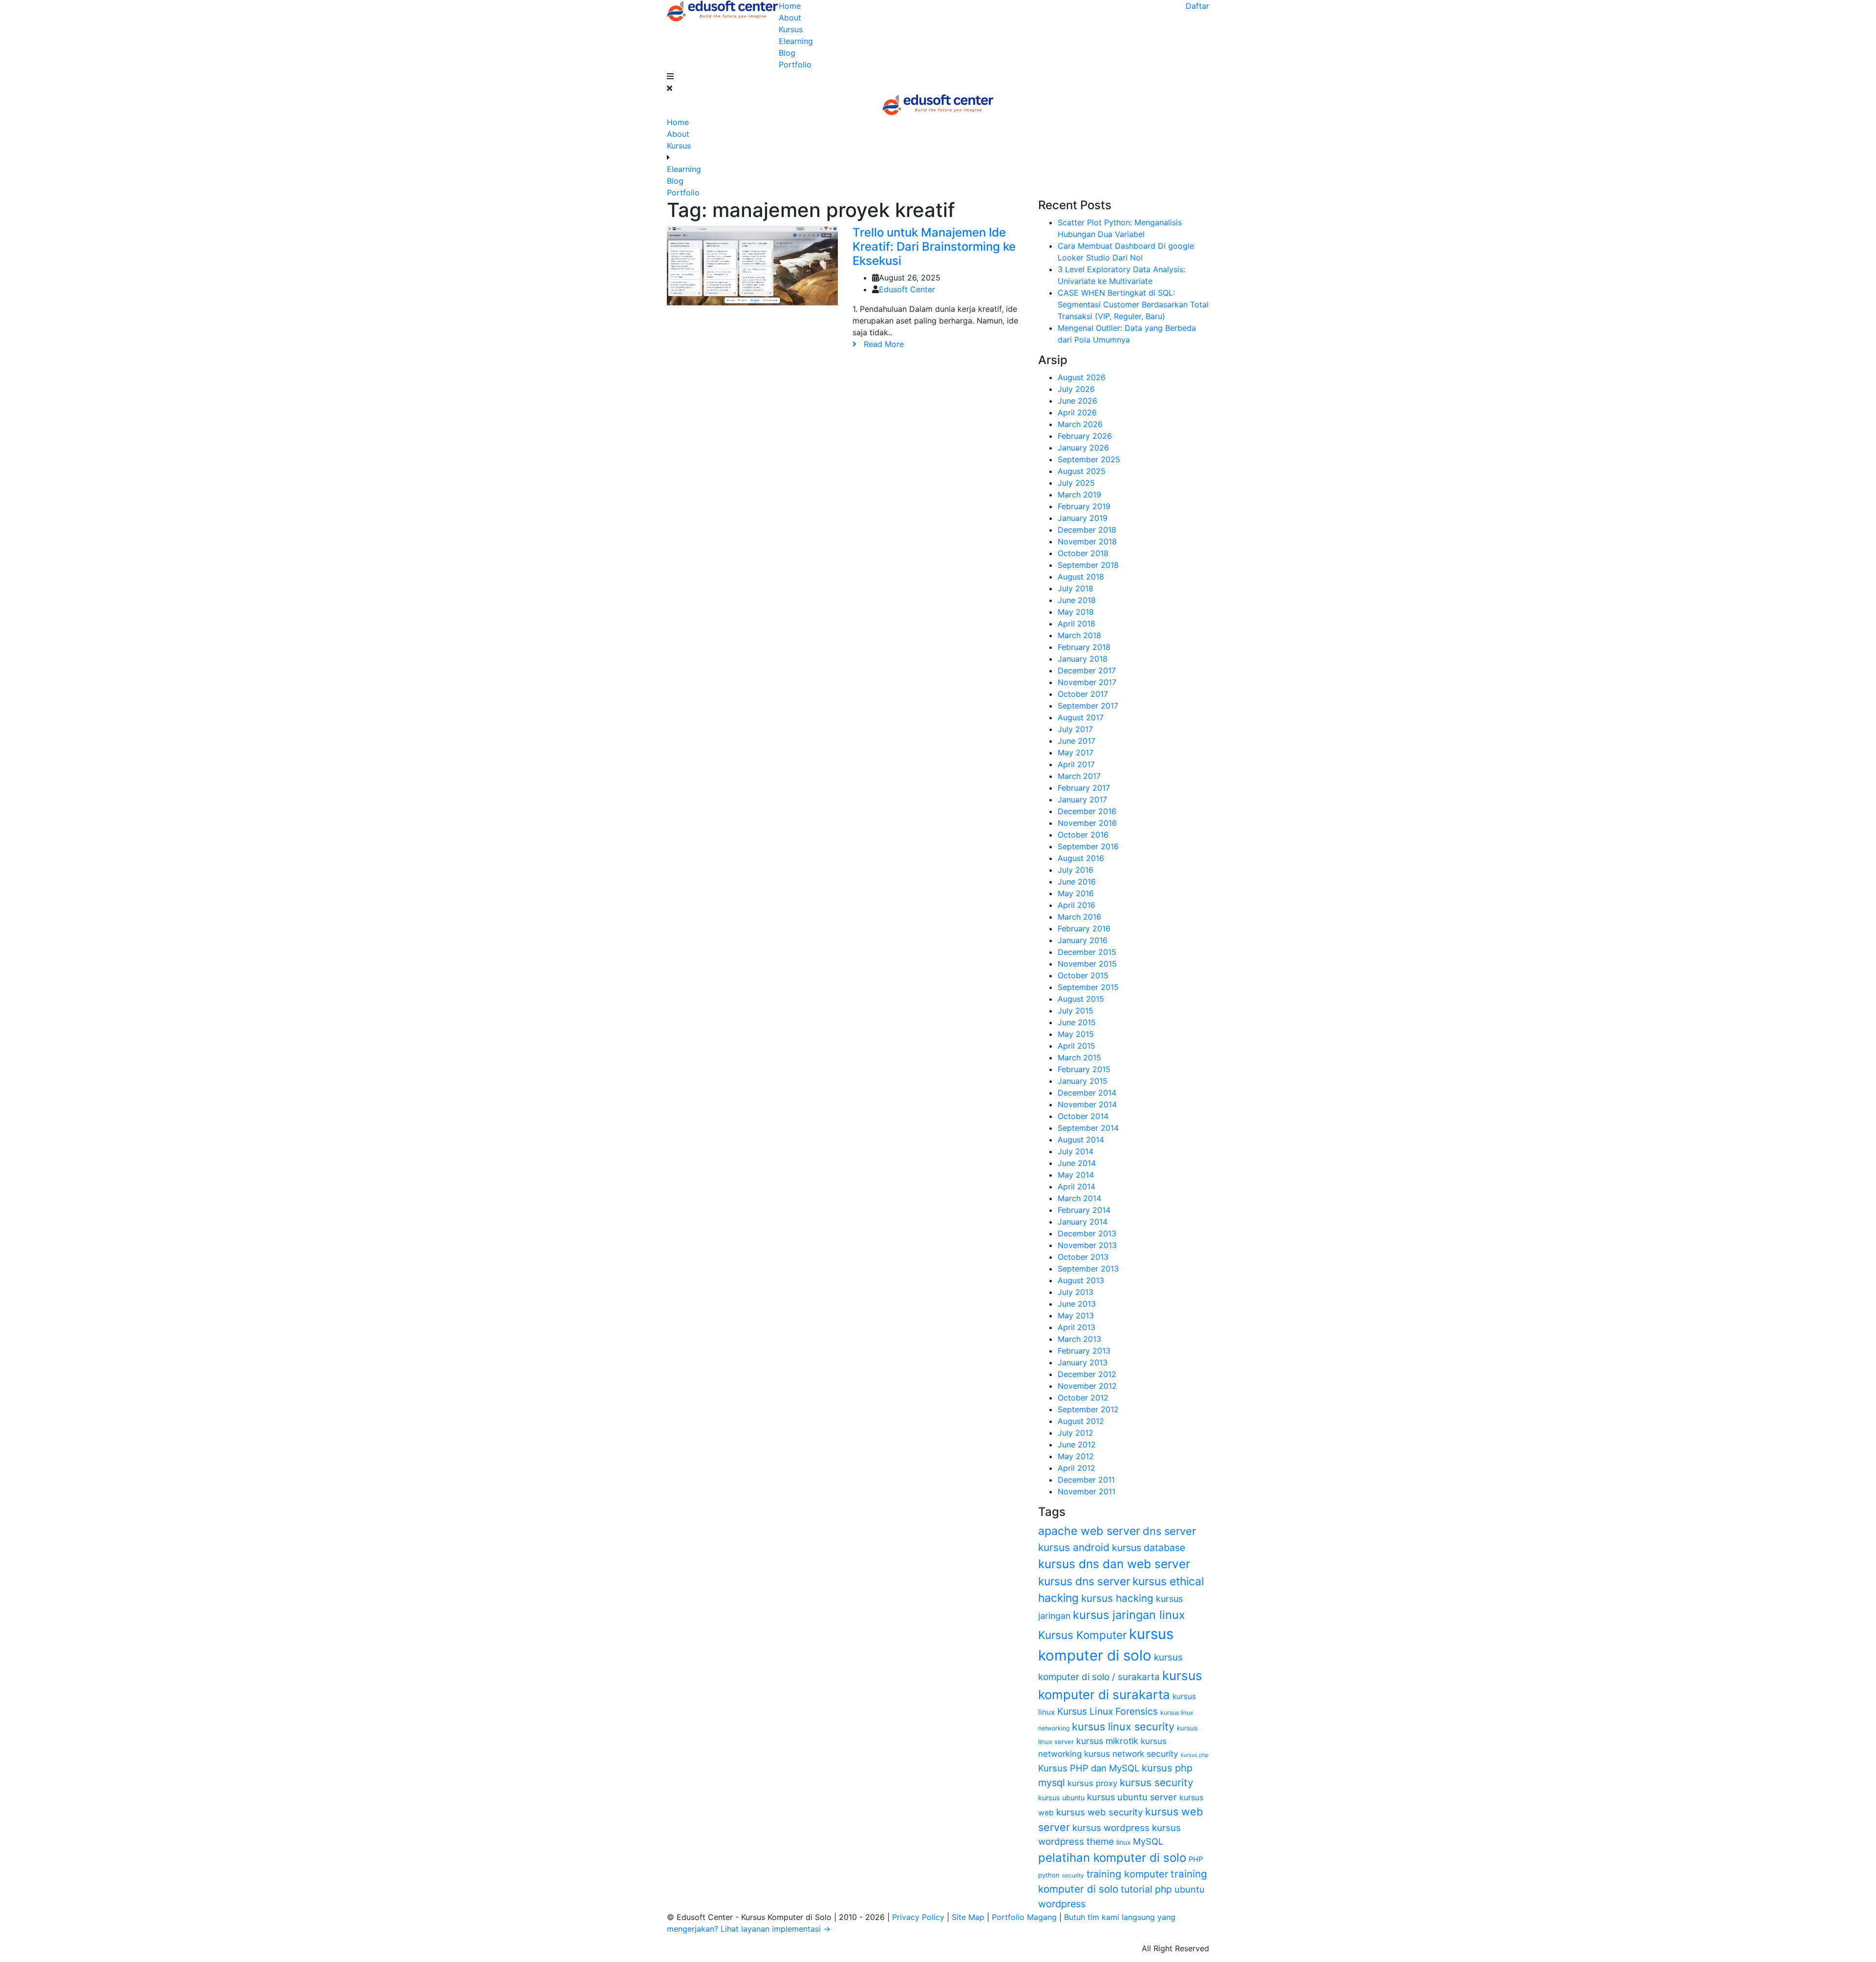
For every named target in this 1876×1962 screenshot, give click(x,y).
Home (790, 6)
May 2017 (1076, 753)
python (1049, 1875)
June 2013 (1077, 1304)
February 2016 (1084, 928)
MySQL (1148, 1841)
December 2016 (1087, 811)
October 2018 (1083, 553)
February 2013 (1084, 1351)
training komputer (1127, 1874)
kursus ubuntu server (1132, 1797)
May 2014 (1076, 1175)
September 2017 (1088, 706)
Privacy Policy (919, 1917)
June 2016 (1077, 882)
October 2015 (1083, 975)
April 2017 (1076, 764)
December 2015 (1087, 952)
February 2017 (1084, 788)
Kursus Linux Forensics (1108, 1711)
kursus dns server (1084, 1581)
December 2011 (1086, 1480)
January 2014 (1083, 1222)
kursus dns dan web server (1114, 1564)
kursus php (1195, 1755)
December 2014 (1087, 1093)
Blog (787, 53)
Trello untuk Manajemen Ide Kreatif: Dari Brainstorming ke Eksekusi (934, 247)
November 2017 (1087, 682)
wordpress (1062, 1904)
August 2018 (1081, 577)
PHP (1196, 1859)
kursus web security (1099, 1812)
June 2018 (1077, 600)
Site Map (969, 1917)
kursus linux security (1123, 1726)
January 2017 (1082, 799)
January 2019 (1083, 518)
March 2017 (1079, 776)
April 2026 (1077, 412)
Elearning (796, 41)
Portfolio (795, 65)
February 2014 (1084, 1210)
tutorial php (1146, 1889)
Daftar (1197, 6)
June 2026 (1077, 401)
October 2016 (1083, 835)
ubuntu (1190, 1889)
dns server (1169, 1531)
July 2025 (1076, 483)
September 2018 (1088, 565)
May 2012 (1076, 1456)
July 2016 (1076, 870)
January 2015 (1083, 1081)
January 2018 (1083, 659)
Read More (880, 344)
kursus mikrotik (1107, 1741)
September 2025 (1089, 459)
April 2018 (1077, 624)
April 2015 (1077, 1046)
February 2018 (1084, 647)
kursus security (1156, 1782)
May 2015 (1076, 1034)
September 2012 (1088, 1409)
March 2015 (1079, 1057)
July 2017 (1075, 729)
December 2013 (1087, 1233)
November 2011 (1087, 1491)
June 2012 (1077, 1445)
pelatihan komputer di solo (1112, 1858)
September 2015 (1088, 987)
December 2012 (1087, 1374)
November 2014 (1087, 1104)
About (790, 18)
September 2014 (1088, 1128)
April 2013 (1077, 1327)
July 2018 (1076, 588)
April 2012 (1077, 1468)
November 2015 (1087, 964)
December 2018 (1087, 530)
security (1073, 1875)
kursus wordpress (1111, 1828)
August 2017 (1081, 717)
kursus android (1074, 1547)
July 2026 (1076, 389)
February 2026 (1085, 436)
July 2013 (1076, 1292)
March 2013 (1079, 1339)
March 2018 (1079, 635)
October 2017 (1083, 694)
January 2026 (1083, 448)
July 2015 (1076, 1011)
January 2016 (1083, 940)
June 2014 (1077, 1163)
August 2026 (1082, 377)
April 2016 (1077, 905)
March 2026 (1080, 424)
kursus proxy (1092, 1783)
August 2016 (1081, 858)
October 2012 (1083, 1398)
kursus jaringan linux (1129, 1615)
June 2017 (1077, 741)
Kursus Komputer (1082, 1635)
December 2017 (1087, 670)
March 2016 (1079, 917)
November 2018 (1087, 541)
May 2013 (1076, 1315)
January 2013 (1083, 1362)
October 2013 (1083, 1257)
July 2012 (1076, 1433)
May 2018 (1076, 612)
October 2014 (1083, 1116)
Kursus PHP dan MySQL (1089, 1768)
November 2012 (1087, 1386)
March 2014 (1079, 1198)
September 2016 (1088, 846)
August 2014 (1081, 1140)
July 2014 (1076, 1151)
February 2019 (1084, 506)
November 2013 (1087, 1245)
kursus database (1149, 1548)
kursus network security (1131, 1754)
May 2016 (1076, 893)
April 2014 (1077, 1186)
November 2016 (1087, 823)
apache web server (1089, 1531)
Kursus (791, 29)
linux (1123, 1842)
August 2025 (1082, 471)
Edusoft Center (907, 289)
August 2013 (1081, 1280)
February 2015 (1084, 1069)
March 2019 (1079, 495)
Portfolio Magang (1025, 1917)
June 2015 (1077, 1022)
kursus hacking (1117, 1598)
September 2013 (1088, 1269)
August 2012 (1081, 1421)
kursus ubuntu (1061, 1798)
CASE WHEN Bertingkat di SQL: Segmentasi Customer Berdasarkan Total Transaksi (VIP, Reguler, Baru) (1133, 304)
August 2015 (1081, 999)
